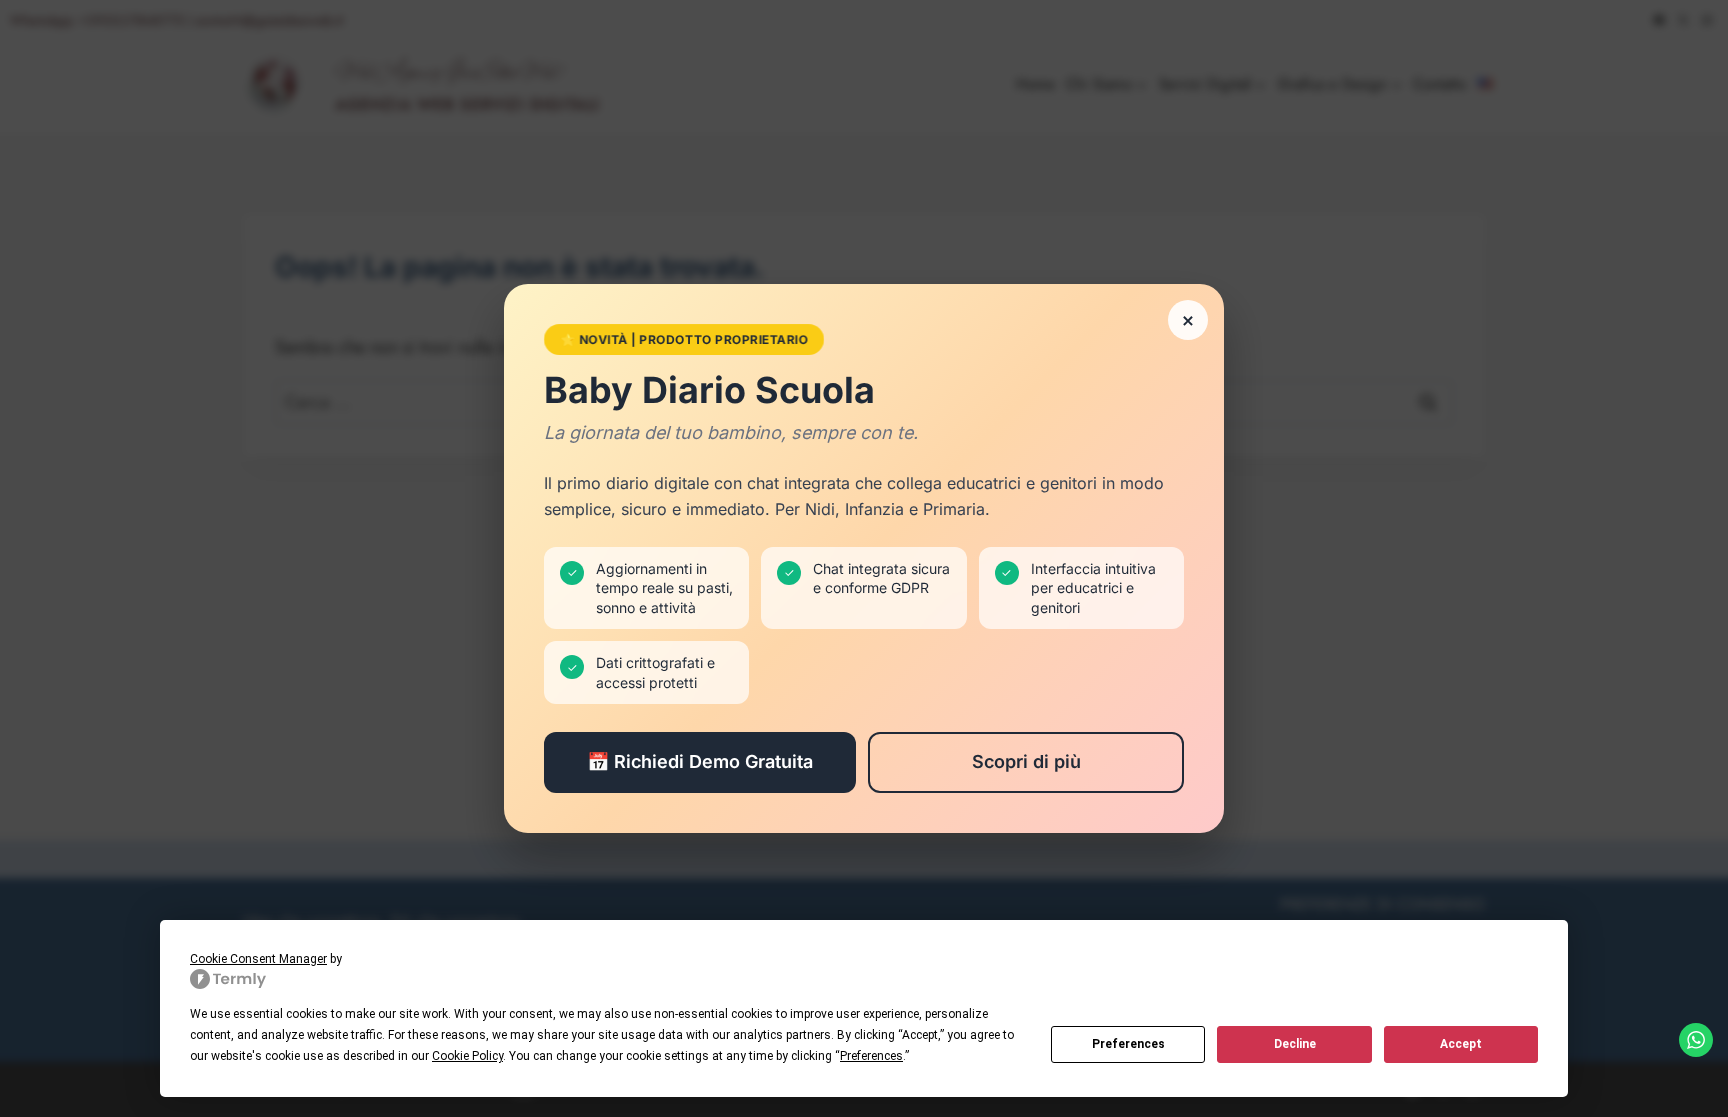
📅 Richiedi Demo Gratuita (700, 761)
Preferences (1128, 1044)
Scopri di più (1026, 761)
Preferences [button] (871, 1056)
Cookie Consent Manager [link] (258, 959)
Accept (1461, 1044)
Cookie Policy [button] (467, 1056)
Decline (1295, 1044)
